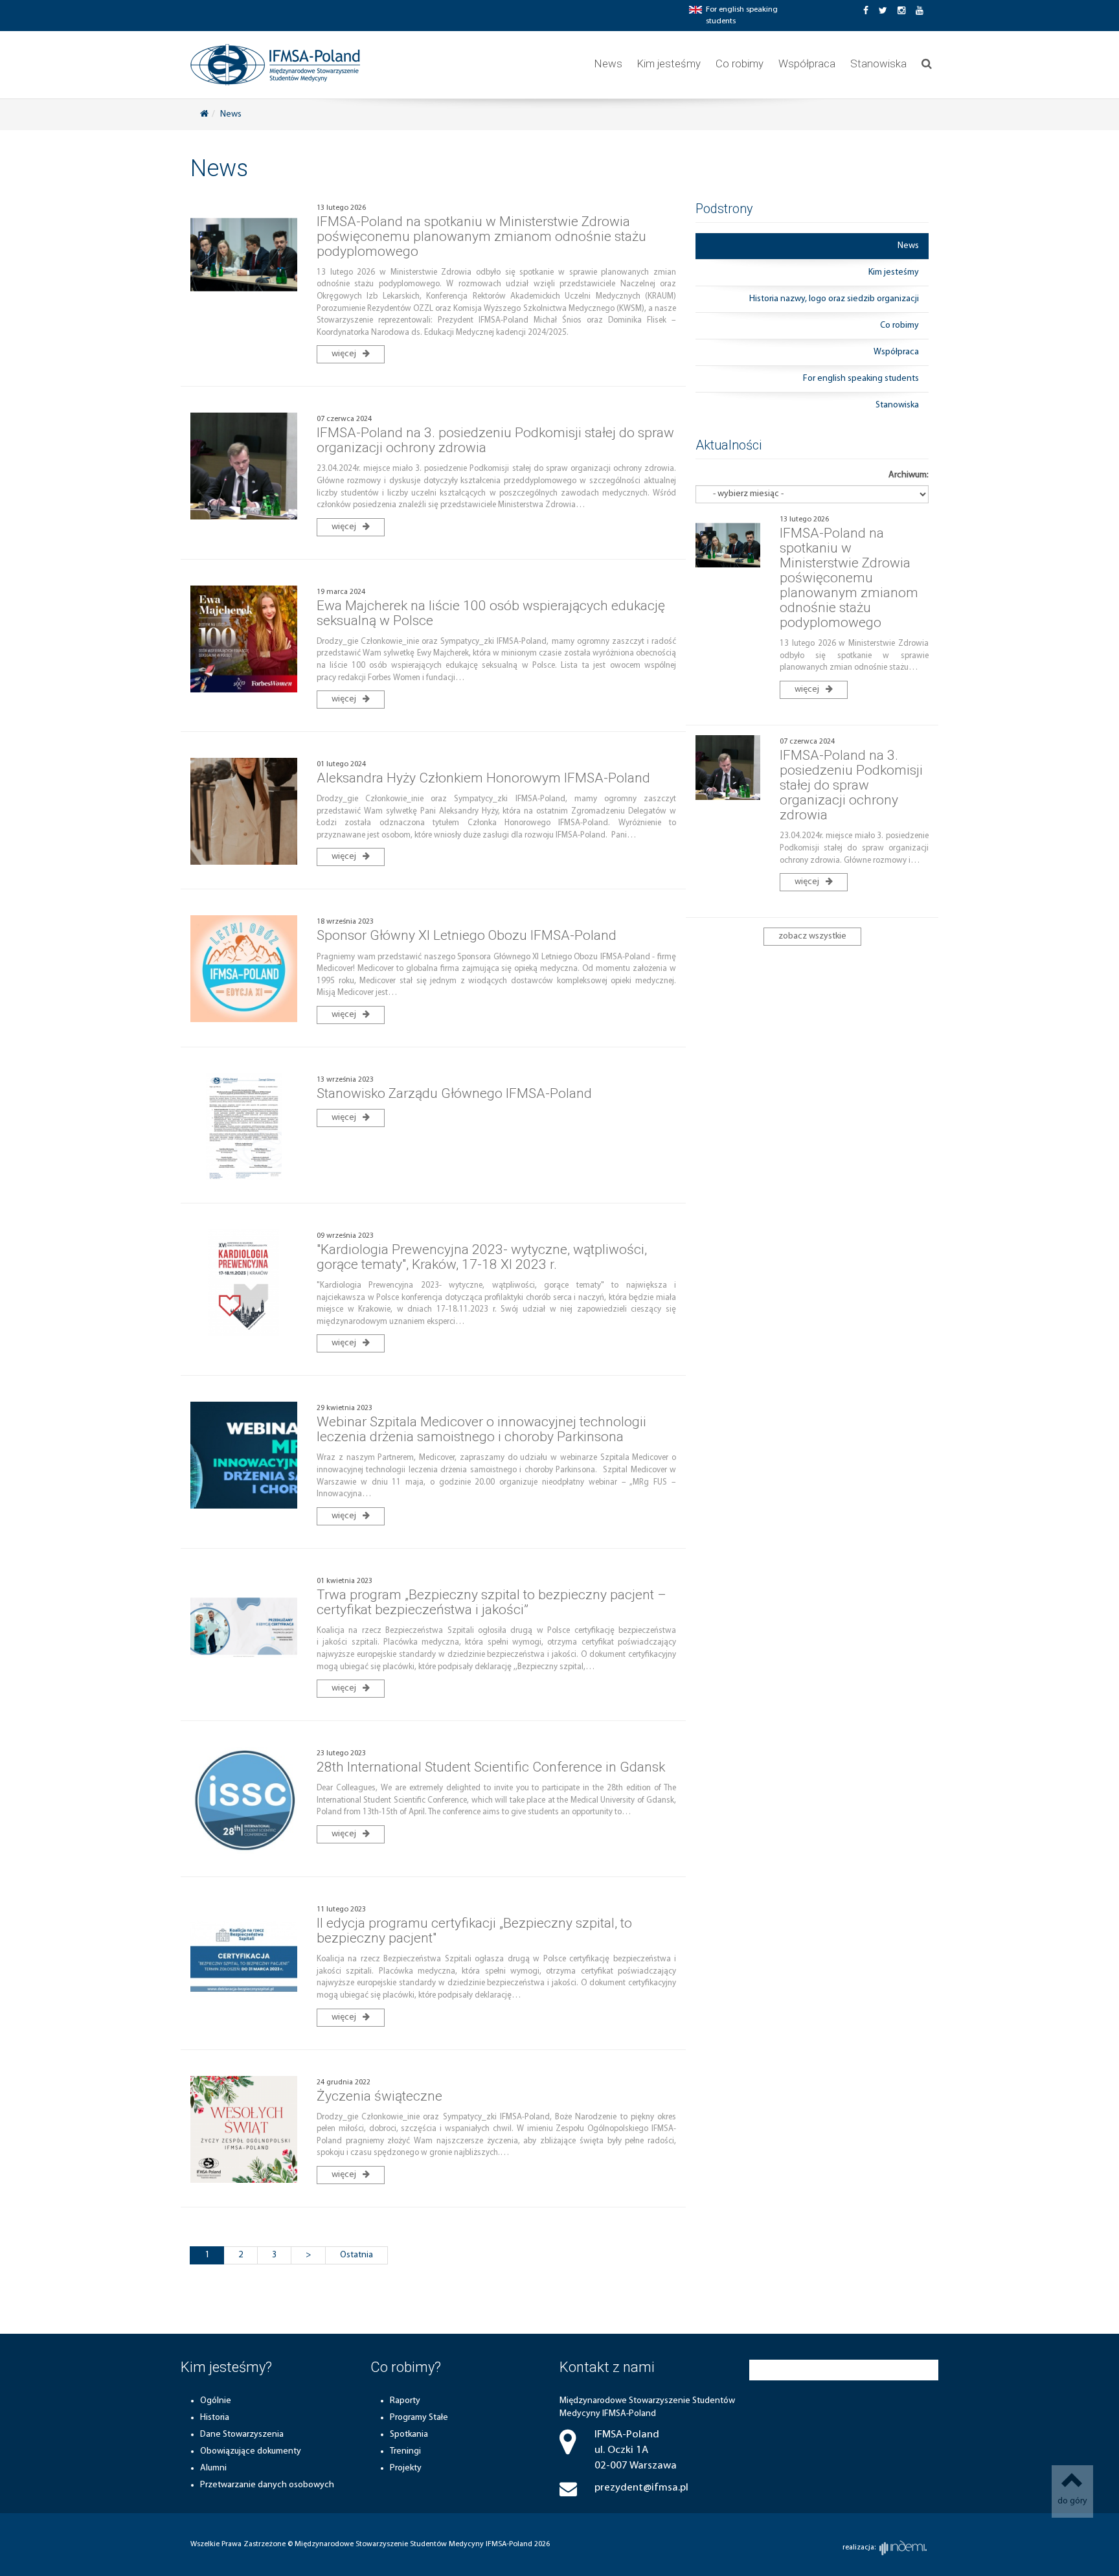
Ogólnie (216, 2401)
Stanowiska (878, 63)
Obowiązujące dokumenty (251, 2451)
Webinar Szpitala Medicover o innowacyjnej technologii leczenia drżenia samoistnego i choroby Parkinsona (481, 1429)
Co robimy (740, 63)
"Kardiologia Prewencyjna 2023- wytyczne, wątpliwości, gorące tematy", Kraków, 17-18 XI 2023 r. (482, 1257)
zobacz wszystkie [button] (812, 936)
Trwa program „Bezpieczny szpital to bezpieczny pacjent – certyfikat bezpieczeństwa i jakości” (492, 1602)
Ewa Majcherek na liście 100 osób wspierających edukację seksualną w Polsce (491, 613)
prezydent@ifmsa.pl (641, 2488)
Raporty (405, 2401)
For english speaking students (861, 379)
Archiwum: (909, 475)
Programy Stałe (419, 2418)
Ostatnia (356, 2255)
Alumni (213, 2468)
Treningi (405, 2451)
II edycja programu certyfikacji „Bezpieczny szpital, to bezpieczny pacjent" (474, 1931)
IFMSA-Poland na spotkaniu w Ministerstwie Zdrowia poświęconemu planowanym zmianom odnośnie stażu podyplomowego (481, 236)
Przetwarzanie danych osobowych (267, 2485)
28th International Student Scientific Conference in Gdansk (491, 1767)
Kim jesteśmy (669, 63)
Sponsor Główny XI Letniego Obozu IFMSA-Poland (467, 935)
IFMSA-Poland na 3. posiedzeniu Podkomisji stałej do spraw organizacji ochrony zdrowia (495, 440)
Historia (215, 2418)
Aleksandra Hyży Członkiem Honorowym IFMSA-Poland (483, 778)
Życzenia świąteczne (379, 2096)
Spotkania (409, 2434)
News (608, 63)
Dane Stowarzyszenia (242, 2434)
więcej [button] (345, 354)
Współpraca (807, 63)
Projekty (406, 2468)
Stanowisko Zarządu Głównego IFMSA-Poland (454, 1093)
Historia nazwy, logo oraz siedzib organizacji (834, 299)
